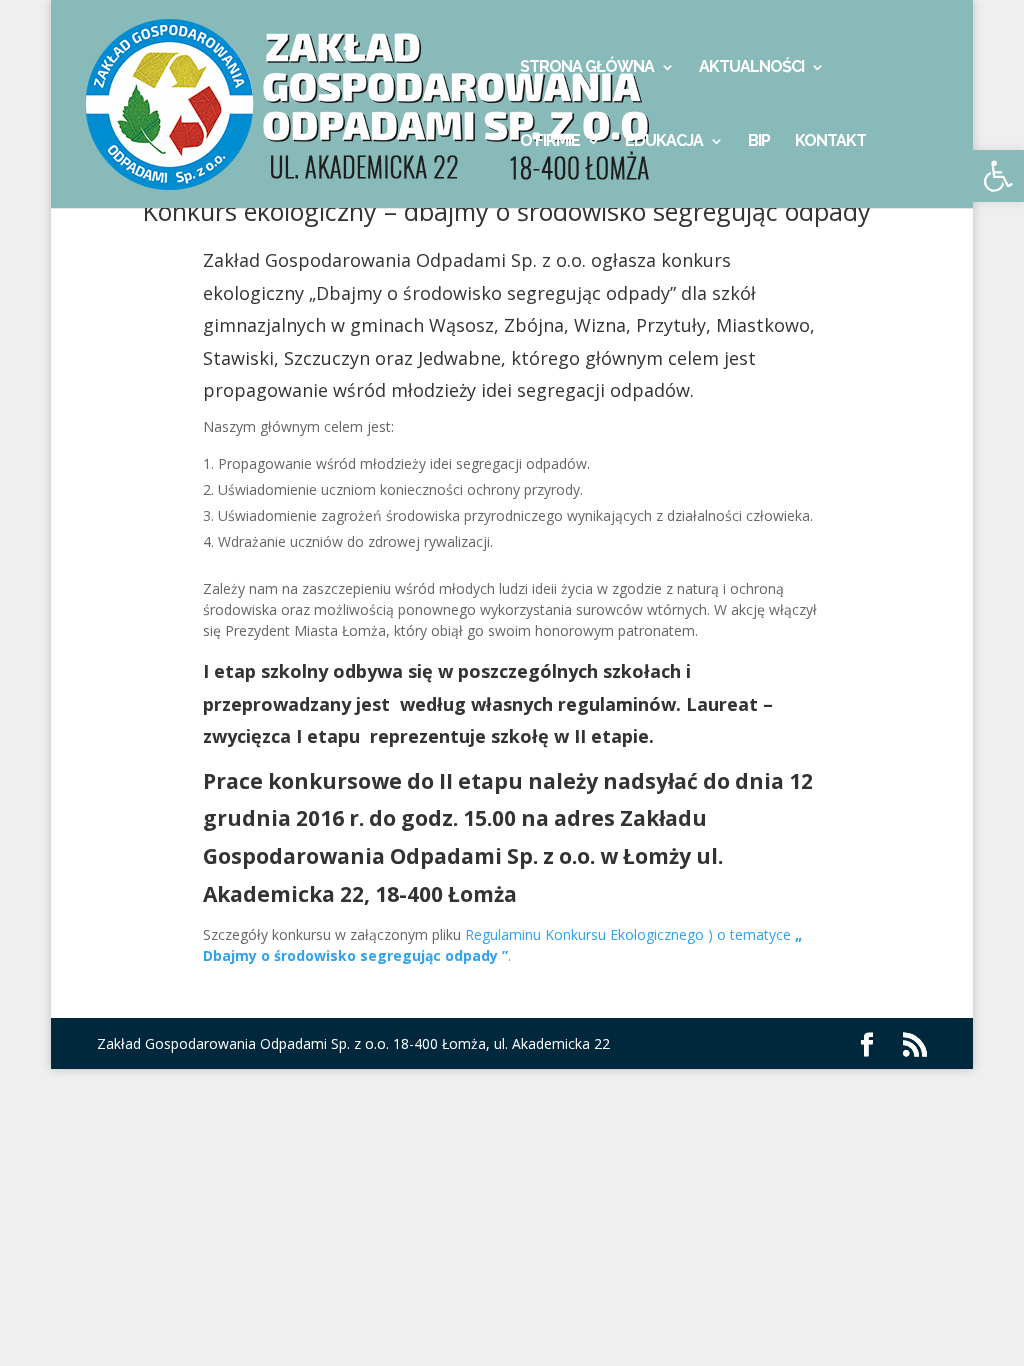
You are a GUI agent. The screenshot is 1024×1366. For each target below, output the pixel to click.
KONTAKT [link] (830, 142)
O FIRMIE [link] (550, 142)
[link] (385, 103)
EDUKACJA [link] (664, 142)
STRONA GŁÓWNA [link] (587, 68)
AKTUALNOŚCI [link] (751, 68)
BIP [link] (759, 142)
